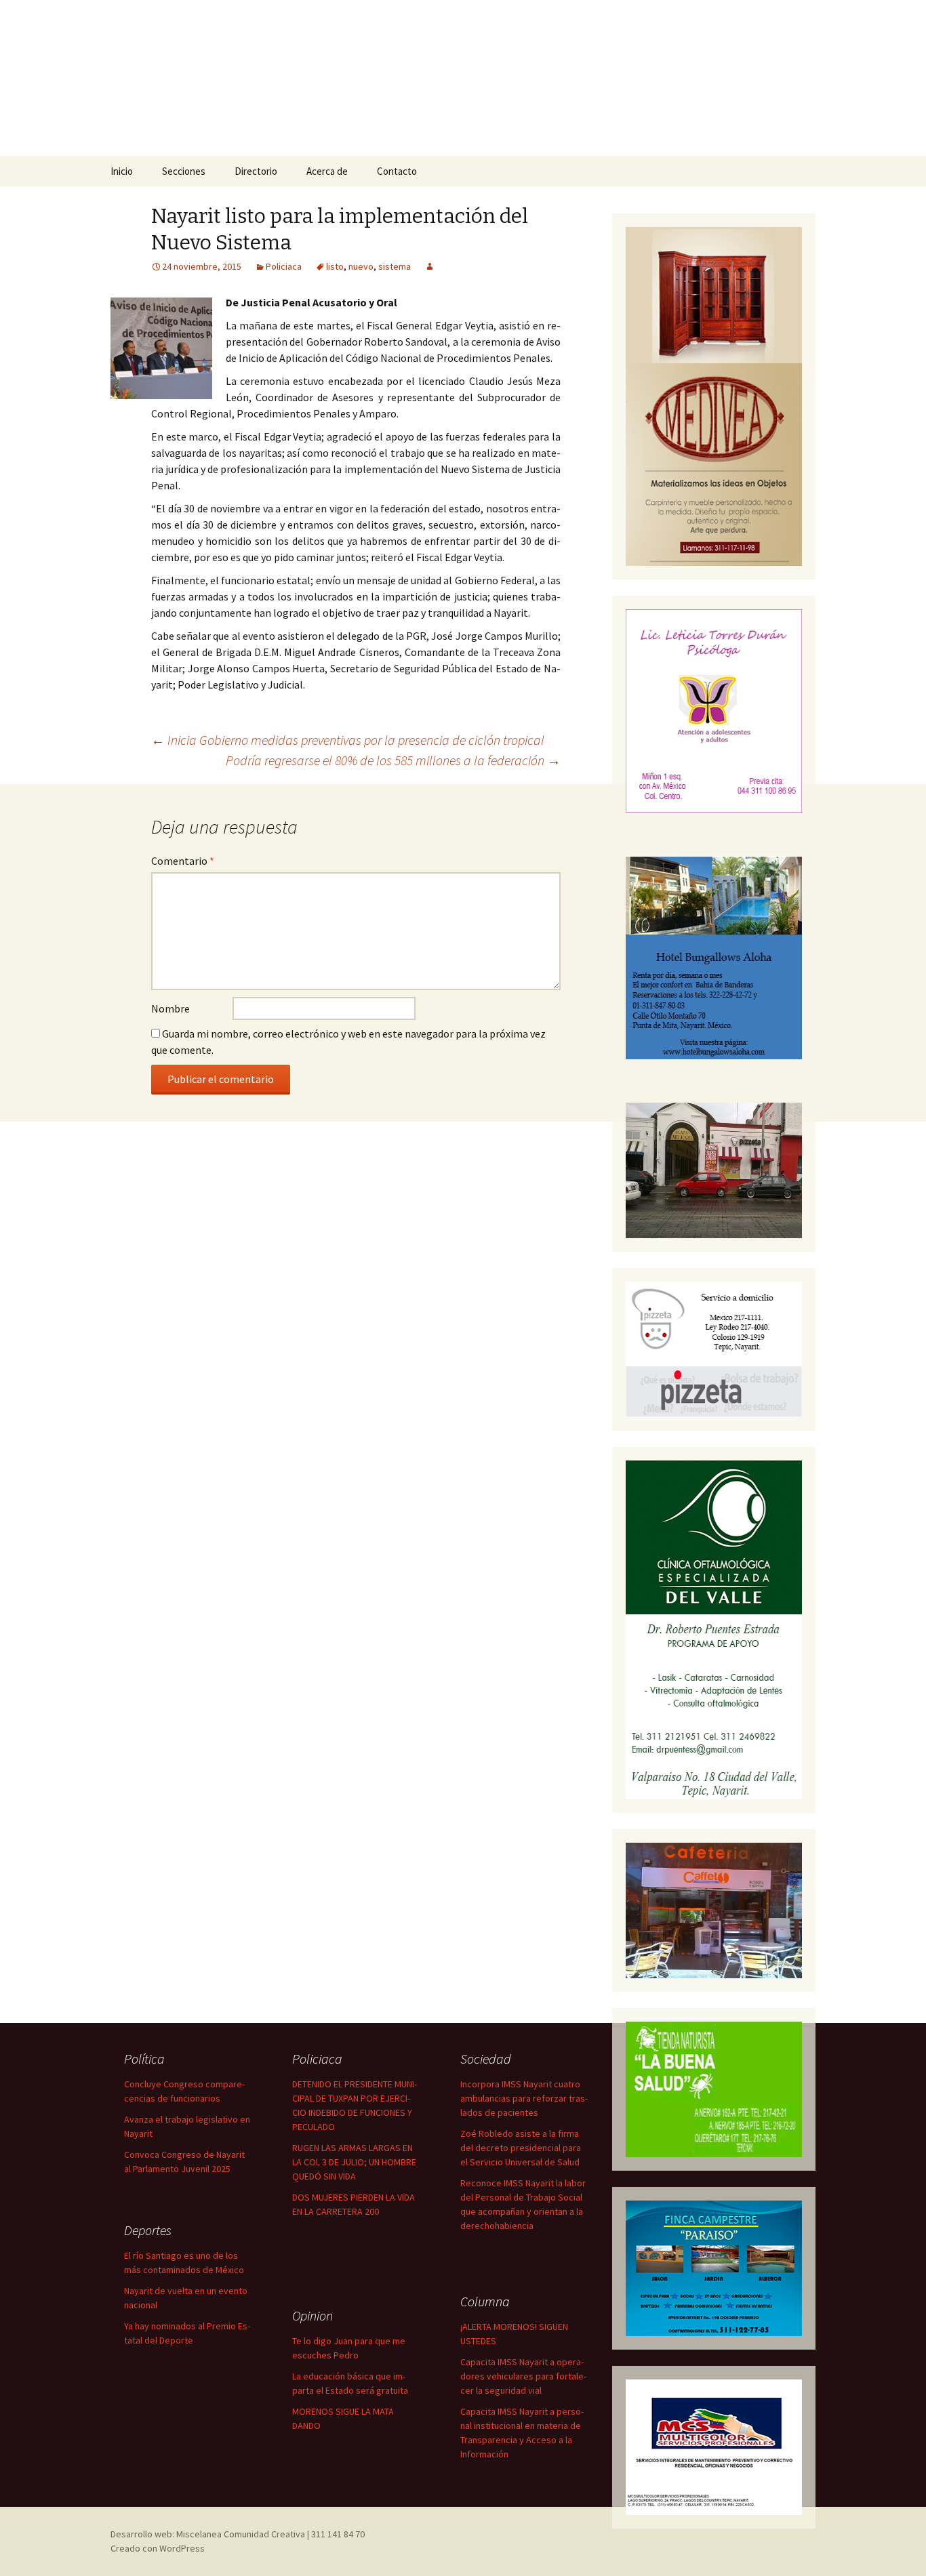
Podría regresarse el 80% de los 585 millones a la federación (393, 760)
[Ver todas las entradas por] (430, 266)
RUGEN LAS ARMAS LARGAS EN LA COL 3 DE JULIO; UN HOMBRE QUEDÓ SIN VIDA (354, 2162)
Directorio (256, 171)
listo (335, 266)
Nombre (170, 1008)
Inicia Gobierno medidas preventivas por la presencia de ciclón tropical (348, 740)
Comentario (183, 861)
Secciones (184, 171)
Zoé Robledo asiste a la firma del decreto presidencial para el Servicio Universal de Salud (521, 2148)
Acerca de (327, 171)
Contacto (397, 171)
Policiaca (284, 266)
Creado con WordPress (158, 2548)
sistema (395, 266)
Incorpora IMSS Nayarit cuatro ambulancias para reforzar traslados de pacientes (524, 2098)
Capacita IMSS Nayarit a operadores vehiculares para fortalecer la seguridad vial (523, 2376)
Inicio (122, 171)
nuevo (361, 266)
